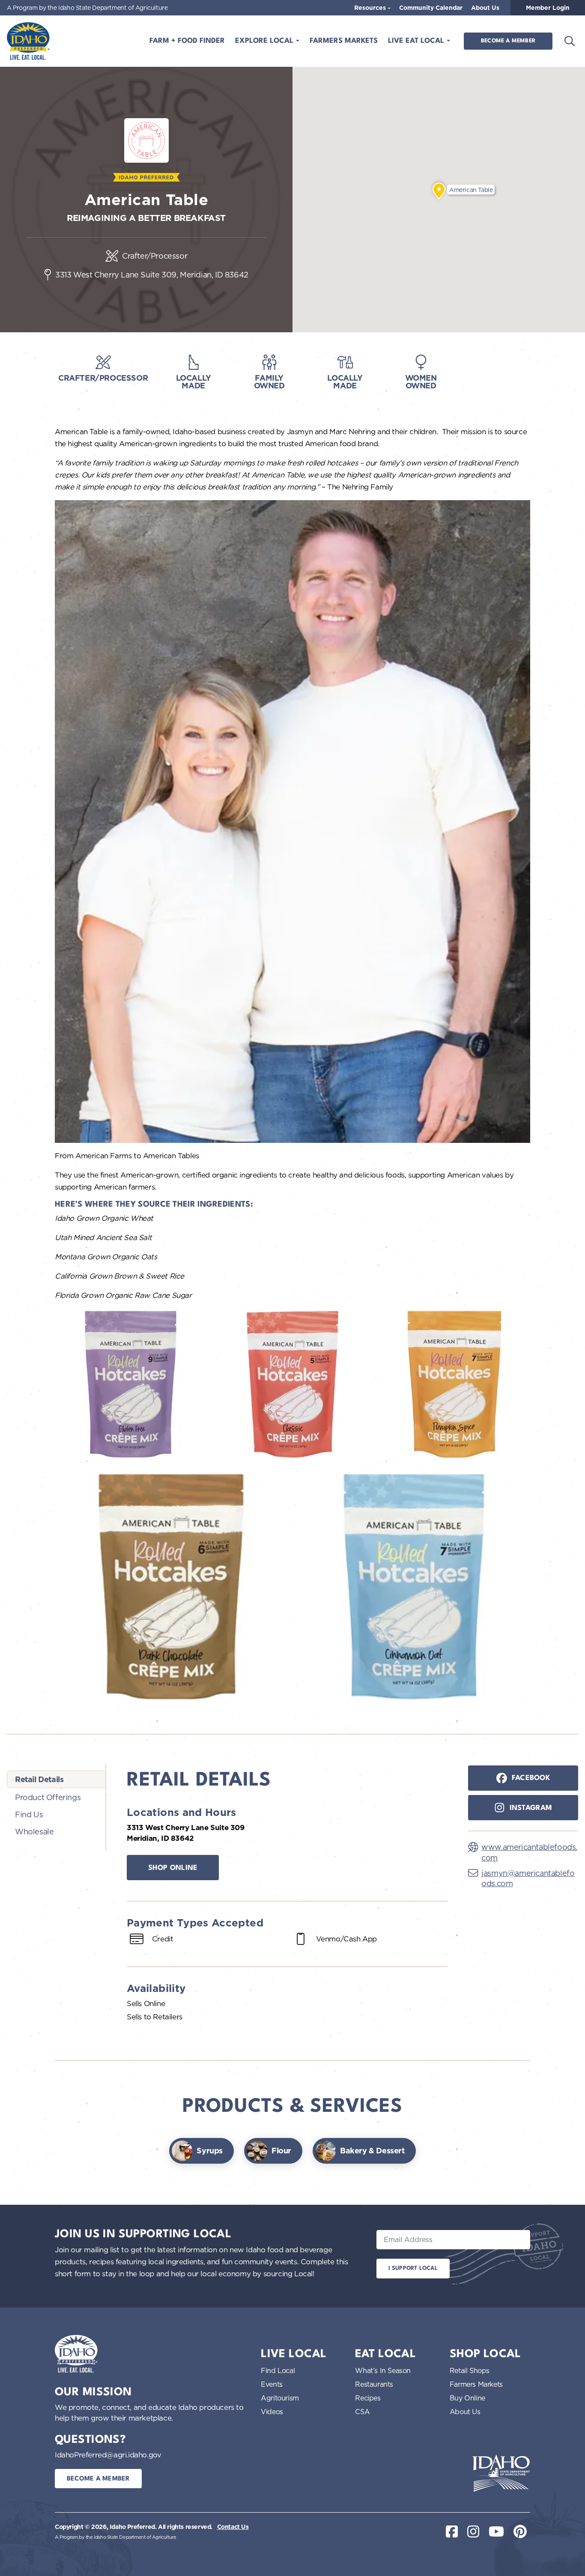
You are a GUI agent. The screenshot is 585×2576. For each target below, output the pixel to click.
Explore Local (265, 41)
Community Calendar (431, 8)
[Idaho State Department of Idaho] (501, 2473)
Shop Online (173, 1868)
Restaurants (374, 2384)
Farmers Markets (344, 41)
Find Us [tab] (29, 1814)
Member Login (548, 8)
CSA (362, 2412)
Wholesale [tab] (34, 1831)
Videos (272, 2412)
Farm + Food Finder (187, 41)
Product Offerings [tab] (48, 1797)
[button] (439, 191)
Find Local (278, 2370)
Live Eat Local (417, 41)
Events (272, 2384)
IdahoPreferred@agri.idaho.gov (108, 2455)
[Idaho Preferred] (28, 41)
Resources (371, 8)
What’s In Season (383, 2370)
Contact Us (233, 2527)
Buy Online (467, 2398)
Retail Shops (470, 2370)
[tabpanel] (287, 1900)
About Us (485, 8)
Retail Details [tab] (39, 1779)
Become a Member (508, 41)
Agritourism (280, 2398)
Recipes (368, 2398)
